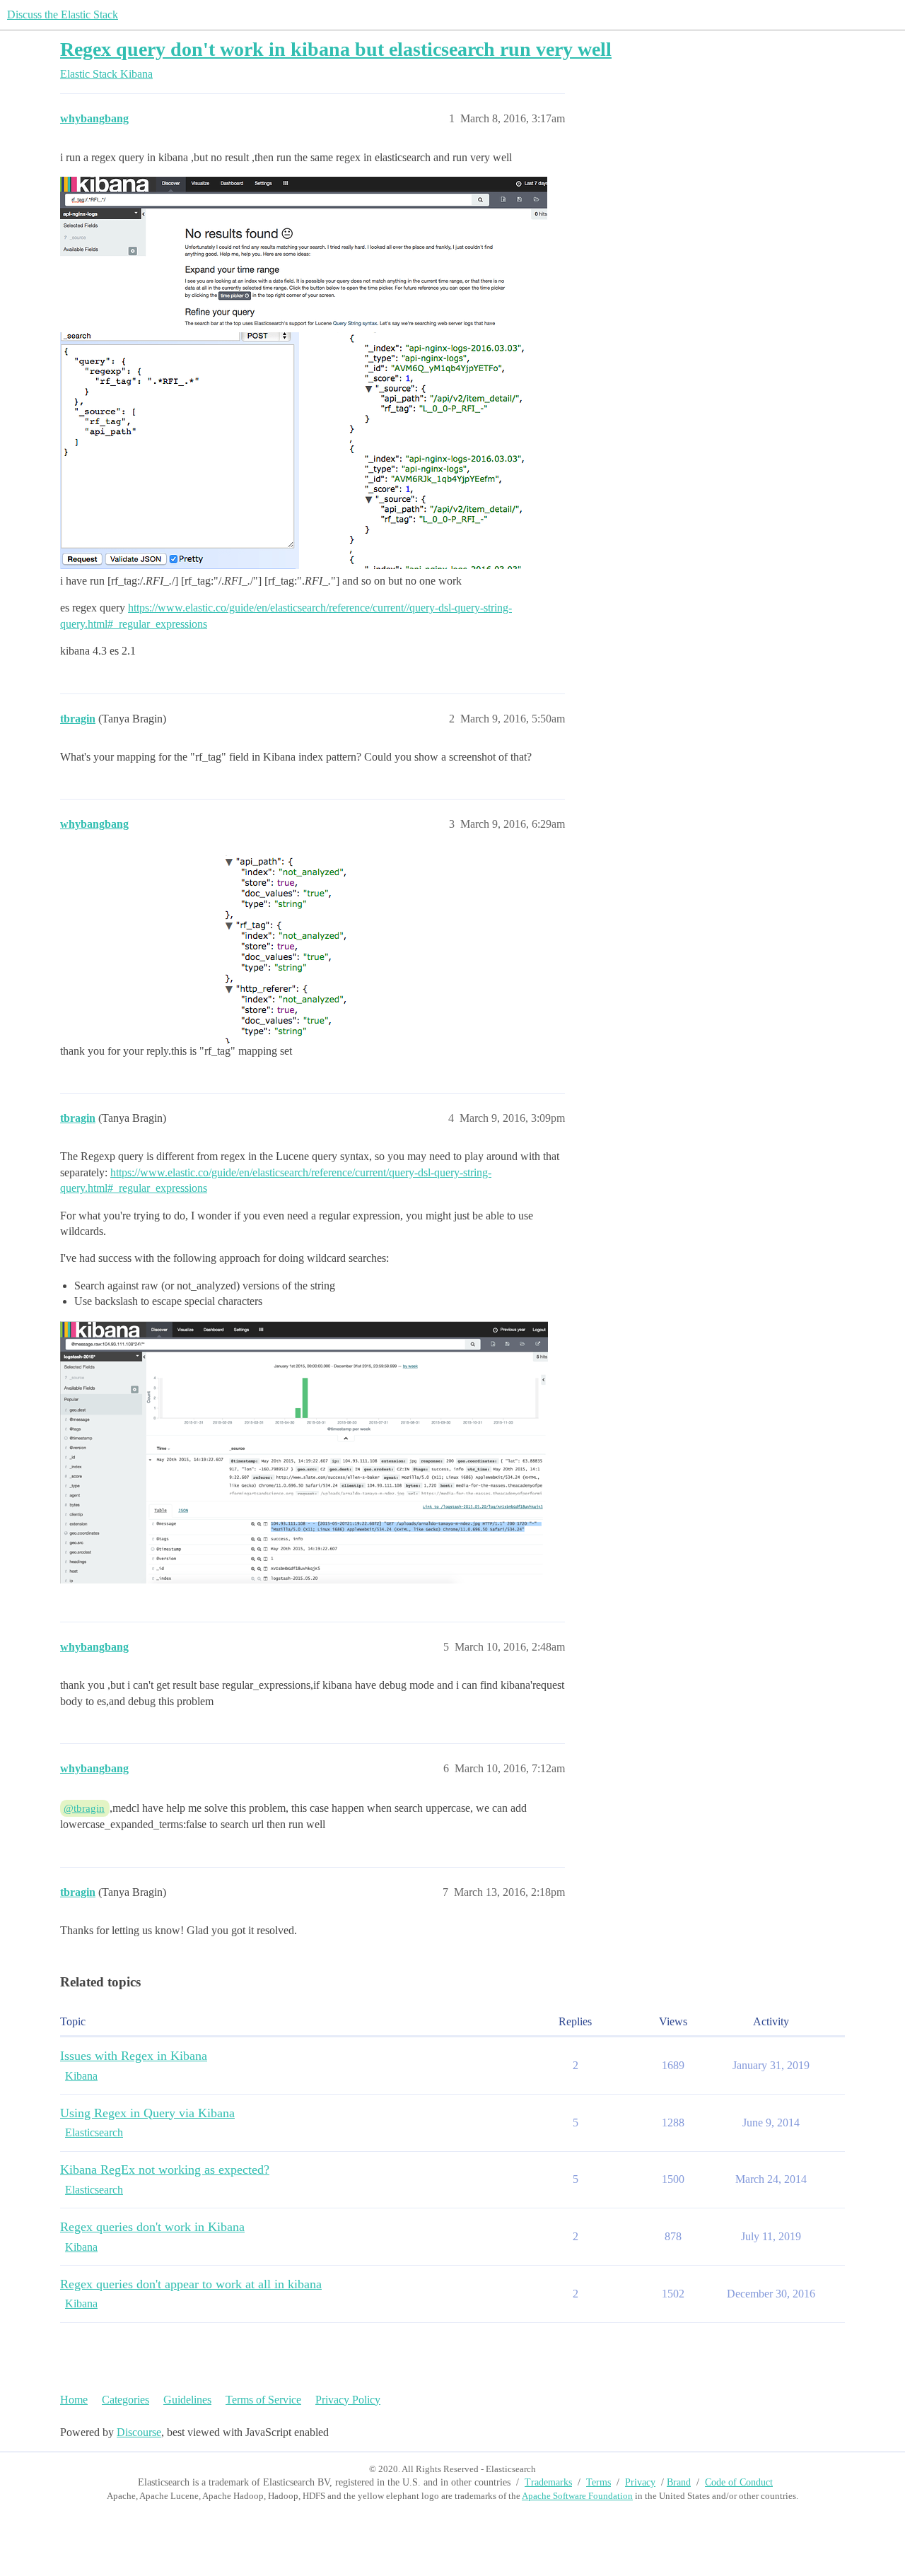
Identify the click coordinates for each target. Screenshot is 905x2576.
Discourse (139, 2432)
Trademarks (548, 2482)
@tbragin (84, 1808)
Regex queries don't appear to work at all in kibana (191, 2284)
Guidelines (187, 2400)
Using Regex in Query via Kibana (147, 2113)
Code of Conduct (739, 2482)
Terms (599, 2482)
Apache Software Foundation (577, 2496)
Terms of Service (263, 2400)
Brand (679, 2482)
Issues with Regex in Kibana (134, 2056)
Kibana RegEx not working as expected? (165, 2170)
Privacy (640, 2482)
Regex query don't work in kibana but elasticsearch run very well (336, 49)
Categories (125, 2400)
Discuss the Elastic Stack (63, 14)
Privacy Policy (348, 2400)
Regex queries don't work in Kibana (152, 2227)
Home (74, 2400)
